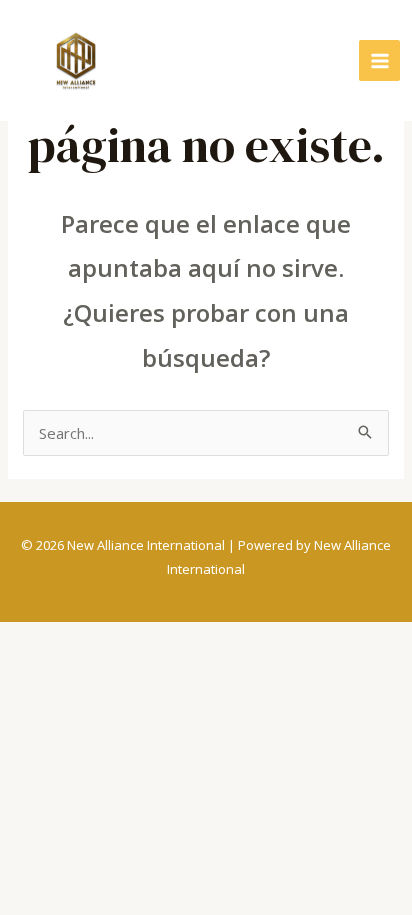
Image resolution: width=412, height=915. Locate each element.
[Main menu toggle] (379, 60)
